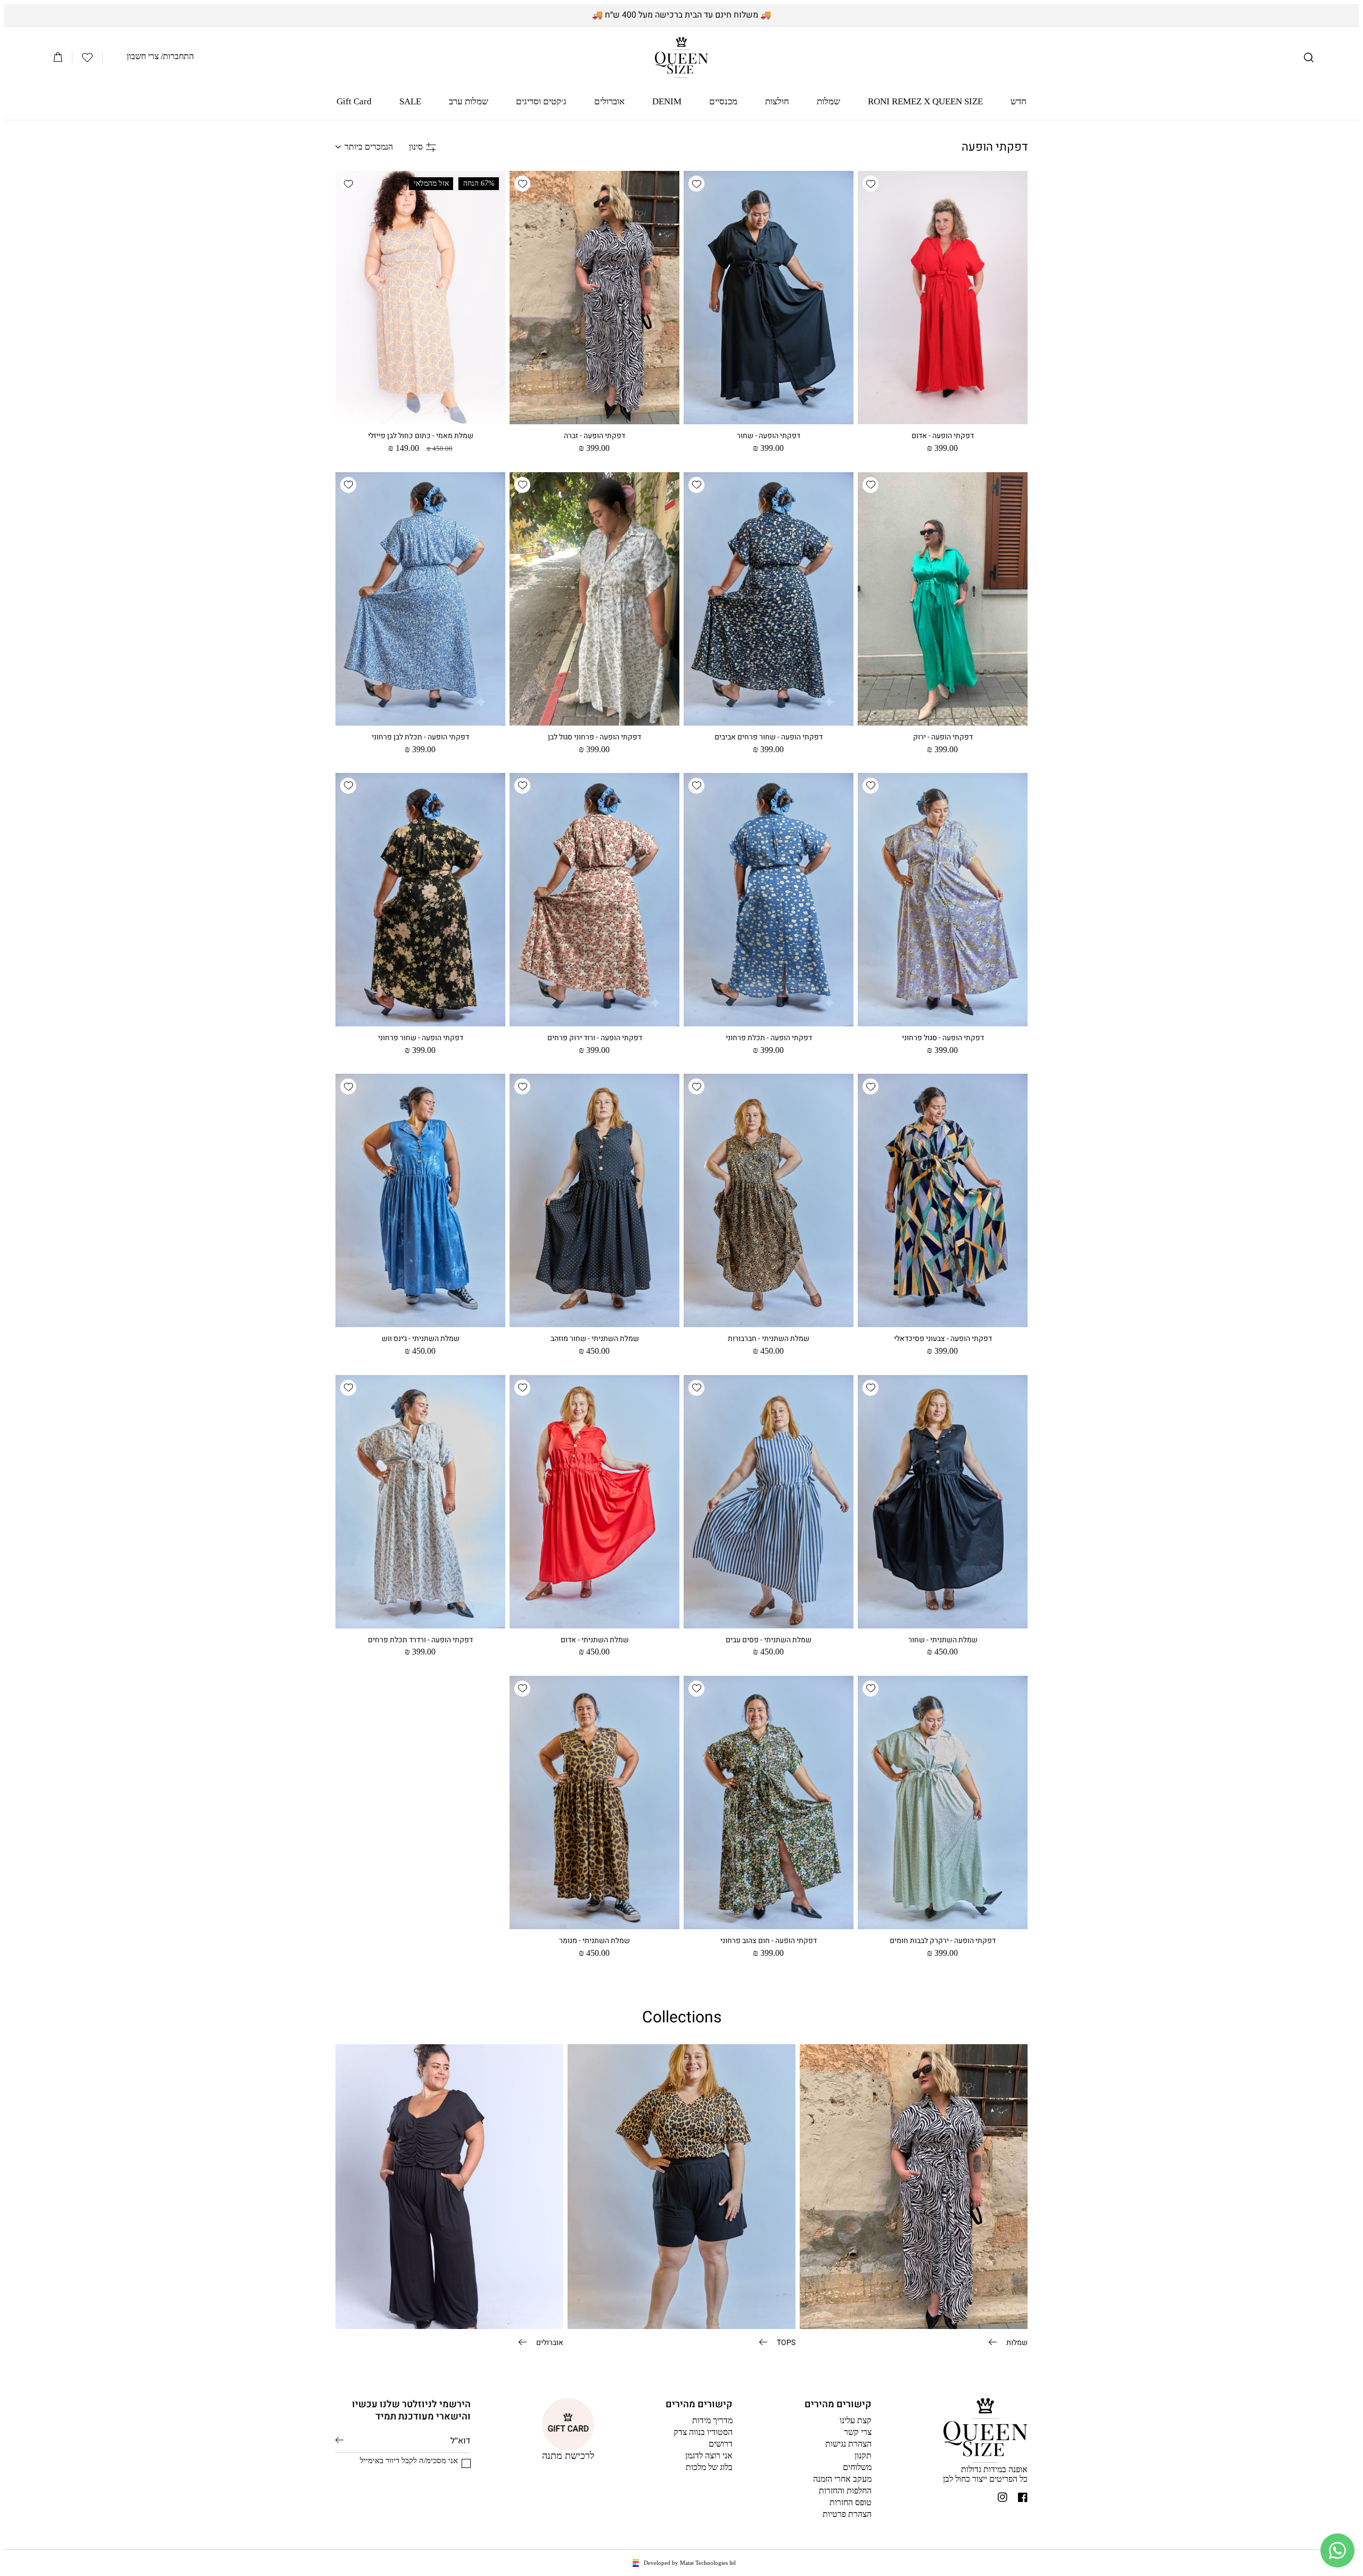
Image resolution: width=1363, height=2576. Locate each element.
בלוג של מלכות (709, 2467)
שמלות (1016, 2342)
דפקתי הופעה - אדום (943, 436)
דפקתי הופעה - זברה (594, 436)
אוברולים (549, 2342)
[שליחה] (339, 2440)
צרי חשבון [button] (143, 56)
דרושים (721, 2444)
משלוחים (857, 2467)
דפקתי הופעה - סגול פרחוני (943, 1038)
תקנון (863, 2455)
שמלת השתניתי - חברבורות (769, 1339)
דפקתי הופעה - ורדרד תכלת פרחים (420, 1640)
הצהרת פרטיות (847, 2514)
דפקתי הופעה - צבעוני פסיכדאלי (943, 1339)
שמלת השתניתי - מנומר (594, 1941)
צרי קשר (858, 2432)
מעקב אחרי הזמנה (842, 2479)
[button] (1309, 57)
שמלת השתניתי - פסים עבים (769, 1640)
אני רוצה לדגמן (709, 2455)
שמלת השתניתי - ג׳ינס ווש (421, 1339)
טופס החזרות (851, 2502)
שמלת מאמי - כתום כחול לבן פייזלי (421, 436)
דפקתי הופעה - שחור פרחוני (421, 1038)
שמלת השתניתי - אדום (595, 1640)
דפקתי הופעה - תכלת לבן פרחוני (420, 737)
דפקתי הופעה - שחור (769, 436)
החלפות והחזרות (845, 2491)
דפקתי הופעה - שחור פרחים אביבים (769, 737)
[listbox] (364, 147)
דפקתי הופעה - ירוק (943, 737)
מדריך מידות (712, 2420)
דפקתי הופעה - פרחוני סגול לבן (594, 737)
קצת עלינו (856, 2420)
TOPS (785, 2342)
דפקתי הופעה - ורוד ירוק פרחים (595, 1038)
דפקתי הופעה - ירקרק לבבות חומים (943, 1941)
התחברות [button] (178, 56)
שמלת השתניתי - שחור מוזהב (595, 1339)
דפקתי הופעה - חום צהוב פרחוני (769, 1941)
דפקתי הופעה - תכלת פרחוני (769, 1038)
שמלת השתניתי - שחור (943, 1640)
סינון (416, 147)
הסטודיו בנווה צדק (703, 2432)
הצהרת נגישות (848, 2444)
